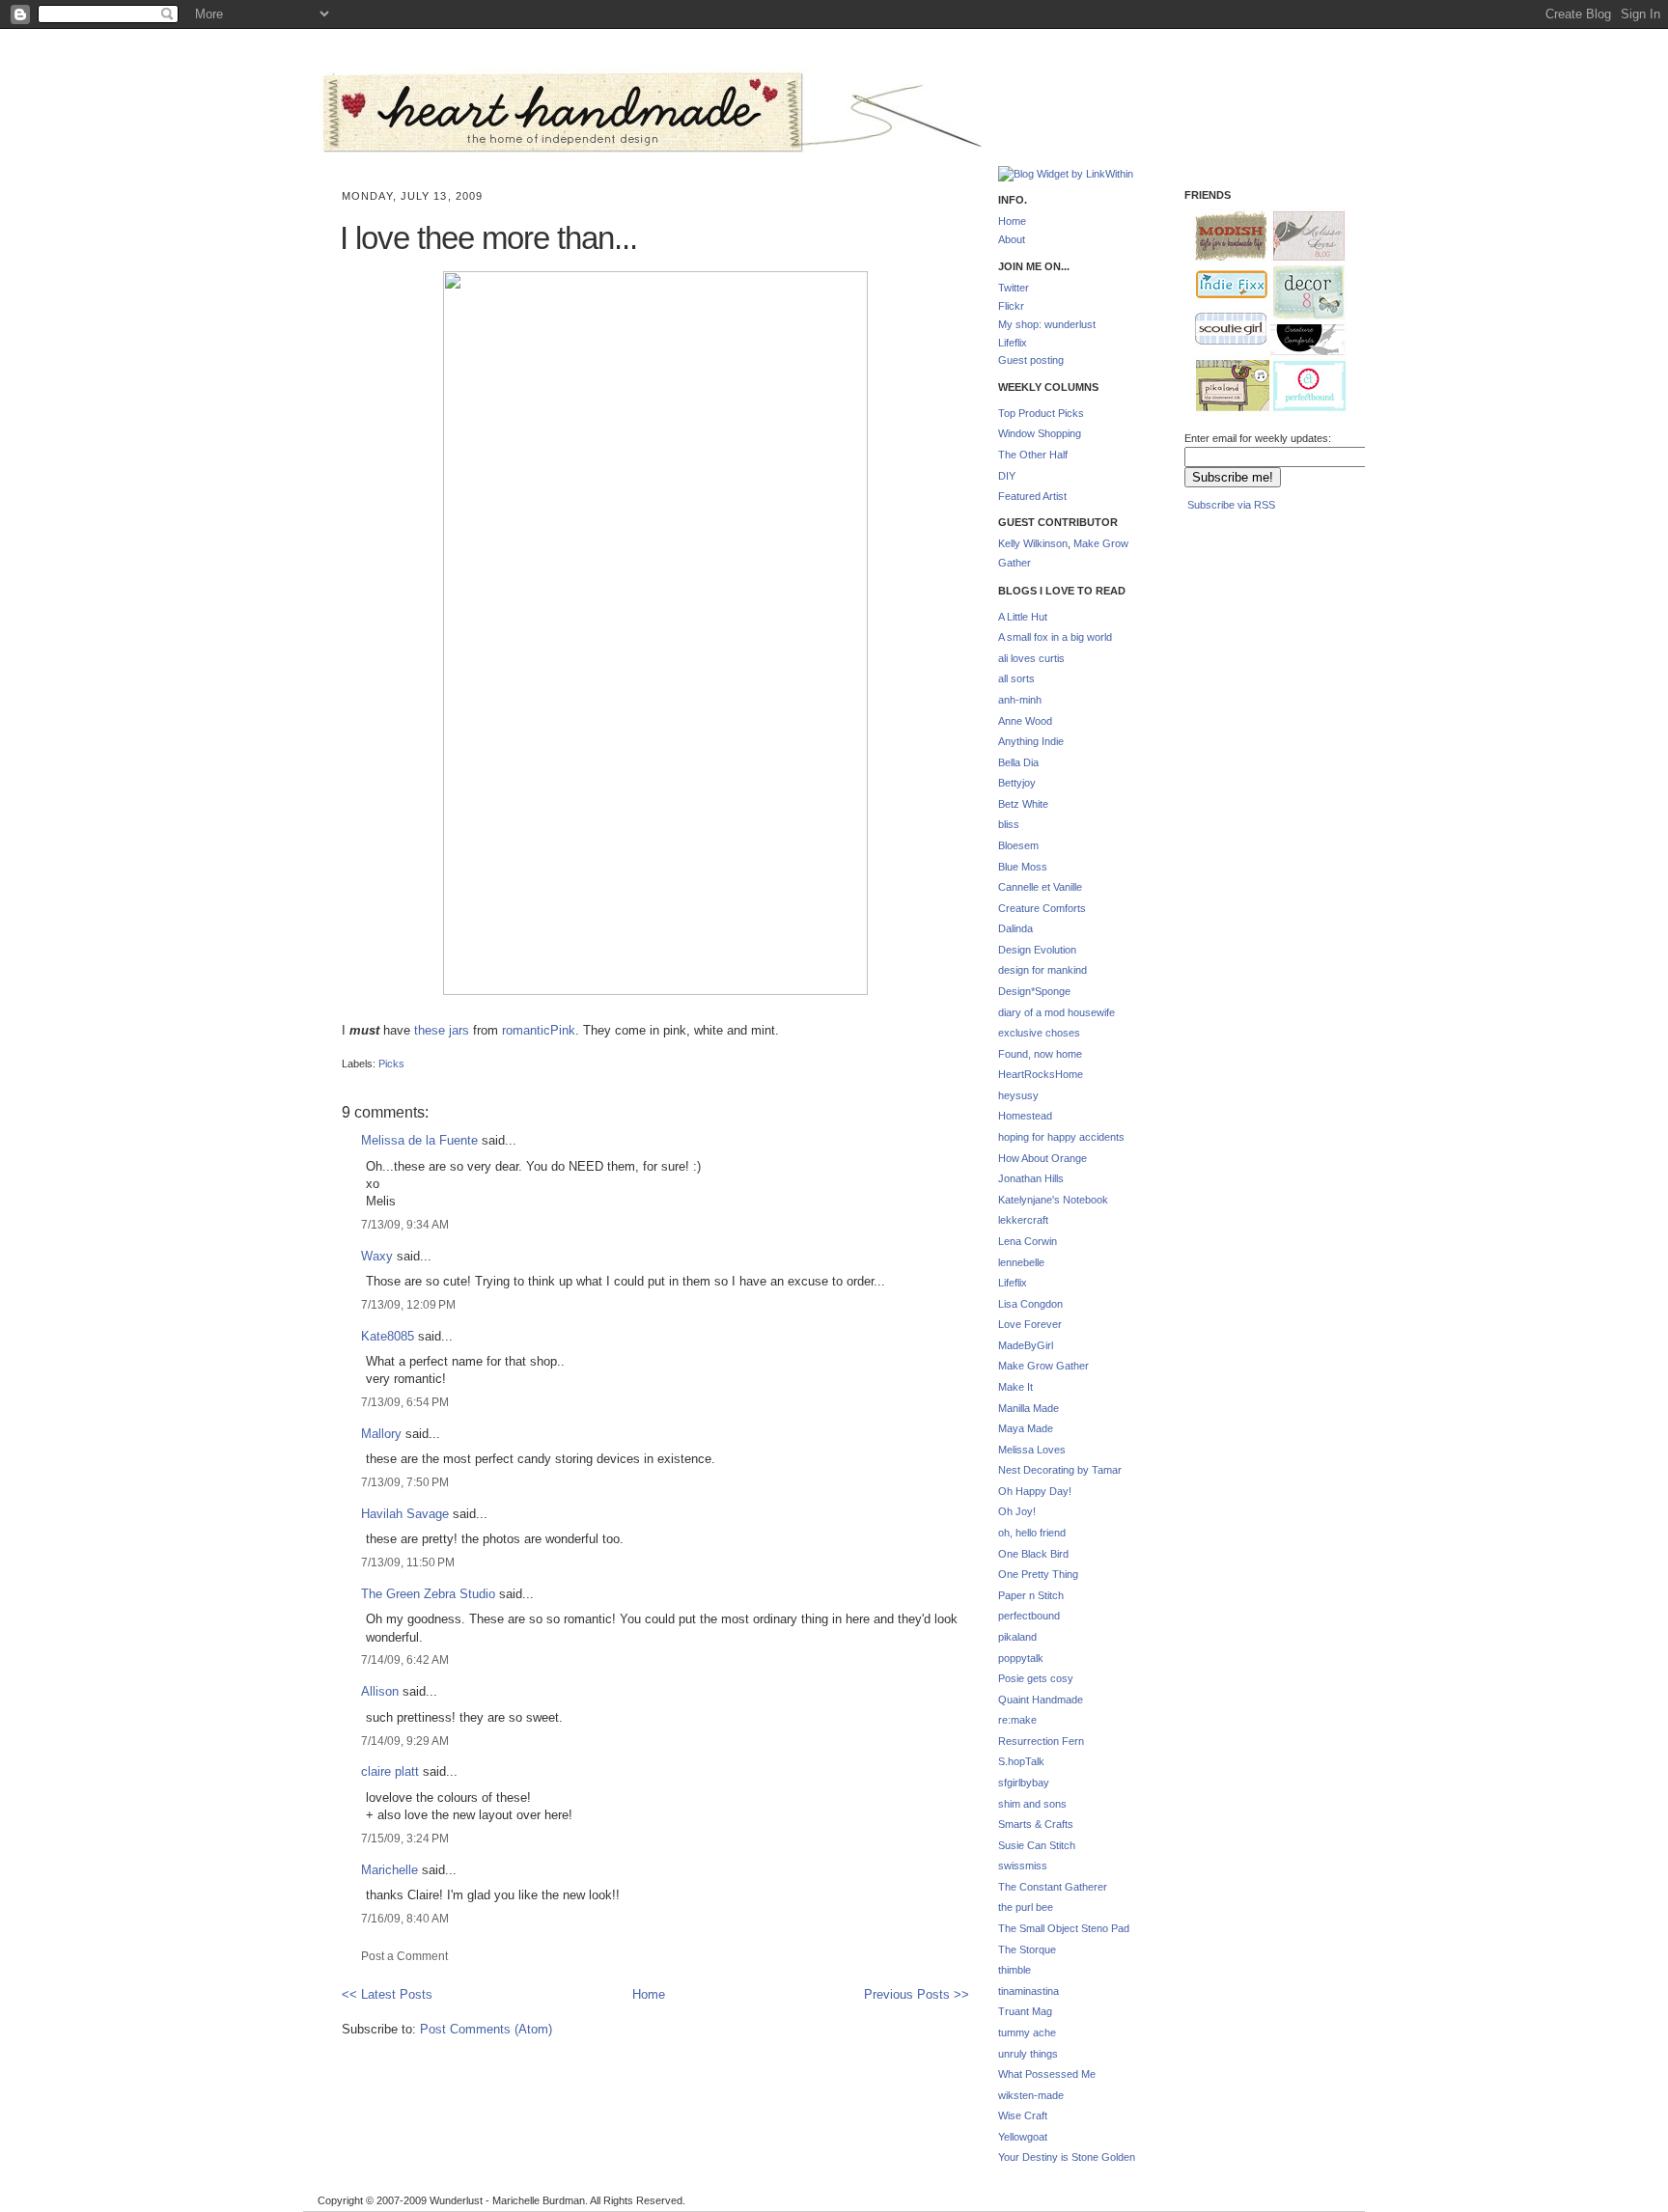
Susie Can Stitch (1037, 1845)
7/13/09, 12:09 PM (408, 1304)
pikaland (1017, 1637)
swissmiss (1023, 1866)
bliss (1009, 824)
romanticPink (539, 1030)
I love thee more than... (488, 238)
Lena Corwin (1028, 1241)
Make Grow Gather (1043, 1366)
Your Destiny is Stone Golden (1067, 2157)
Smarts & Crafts (1036, 1824)
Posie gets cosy (1036, 1678)
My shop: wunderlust (1047, 324)
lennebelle (1021, 1262)
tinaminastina (1029, 1991)
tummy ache (1027, 2032)
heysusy (1018, 1095)
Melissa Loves (1032, 1450)
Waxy (377, 1256)
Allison (380, 1691)
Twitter (1014, 288)
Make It (1015, 1387)
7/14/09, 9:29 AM (405, 1741)
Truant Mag (1025, 2011)
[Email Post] (343, 1047)
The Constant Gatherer (1053, 1887)
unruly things (1028, 2054)
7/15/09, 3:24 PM (405, 1838)
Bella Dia (1018, 762)
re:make (1017, 1720)
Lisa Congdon (1030, 1304)
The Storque (1027, 1949)
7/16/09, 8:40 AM (405, 1918)
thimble (1015, 1970)
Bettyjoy (1017, 783)
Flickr (1011, 306)
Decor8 (1301, 293)
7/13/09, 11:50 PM (408, 1562)
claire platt (390, 1771)
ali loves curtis (1031, 658)
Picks (391, 1064)
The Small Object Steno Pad (1064, 1928)
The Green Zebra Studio (428, 1594)
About (1012, 239)
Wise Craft (1023, 2115)
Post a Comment (404, 1956)
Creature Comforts (1042, 908)
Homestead (1025, 1116)
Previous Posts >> (917, 1994)
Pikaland (1225, 387)
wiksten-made (1031, 2095)
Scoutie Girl (1223, 330)
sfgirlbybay (1024, 1783)
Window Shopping (1040, 433)
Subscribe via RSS (1231, 505)
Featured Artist (1032, 496)
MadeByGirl (1026, 1345)
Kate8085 (388, 1336)
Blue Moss (1023, 867)
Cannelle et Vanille (1040, 887)
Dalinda (1015, 928)
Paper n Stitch (1031, 1595)
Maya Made (1026, 1428)
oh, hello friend (1032, 1533)
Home (649, 1994)
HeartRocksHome (1041, 1074)
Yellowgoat (1023, 2137)
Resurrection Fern (1041, 1741)
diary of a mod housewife (1056, 1012)
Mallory (381, 1434)
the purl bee (1026, 1907)
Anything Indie (1031, 741)
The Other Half (1033, 455)
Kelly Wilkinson (1033, 543)
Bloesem (1018, 845)
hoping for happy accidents (1061, 1137)
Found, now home (1040, 1054)
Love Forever (1030, 1324)
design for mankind (1042, 970)
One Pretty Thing (1038, 1574)
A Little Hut (1023, 617)
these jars (442, 1030)
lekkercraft (1023, 1220)
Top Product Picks (1041, 413)
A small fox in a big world (1055, 637)
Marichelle (389, 1870)
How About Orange (1042, 1158)
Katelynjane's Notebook (1053, 1200)
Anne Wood (1025, 721)
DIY (1007, 476)
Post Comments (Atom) (486, 2029)
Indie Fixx (1223, 285)
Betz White (1023, 804)
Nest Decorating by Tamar (1060, 1470)
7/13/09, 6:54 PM (405, 1402)
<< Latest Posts (387, 1994)
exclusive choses (1039, 1033)
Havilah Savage (405, 1514)
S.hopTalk (1021, 1761)
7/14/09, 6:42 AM (405, 1659)
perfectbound (1029, 1616)
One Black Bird (1033, 1554)
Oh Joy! (1017, 1511)
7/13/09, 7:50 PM (405, 1482)
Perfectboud (1302, 388)
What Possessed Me (1047, 2074)
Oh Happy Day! (1035, 1491)
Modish (1222, 236)
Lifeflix (1013, 343)
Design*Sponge (1034, 991)
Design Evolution (1037, 950)
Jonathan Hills (1031, 1178)
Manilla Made (1029, 1408)
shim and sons (1032, 1804)
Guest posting (1031, 360)
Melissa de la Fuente (419, 1140)
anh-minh (1020, 700)
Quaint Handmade (1041, 1700)
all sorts (1016, 678)
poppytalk (1021, 1658)
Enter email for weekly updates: (1258, 438)
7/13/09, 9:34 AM (405, 1224)
